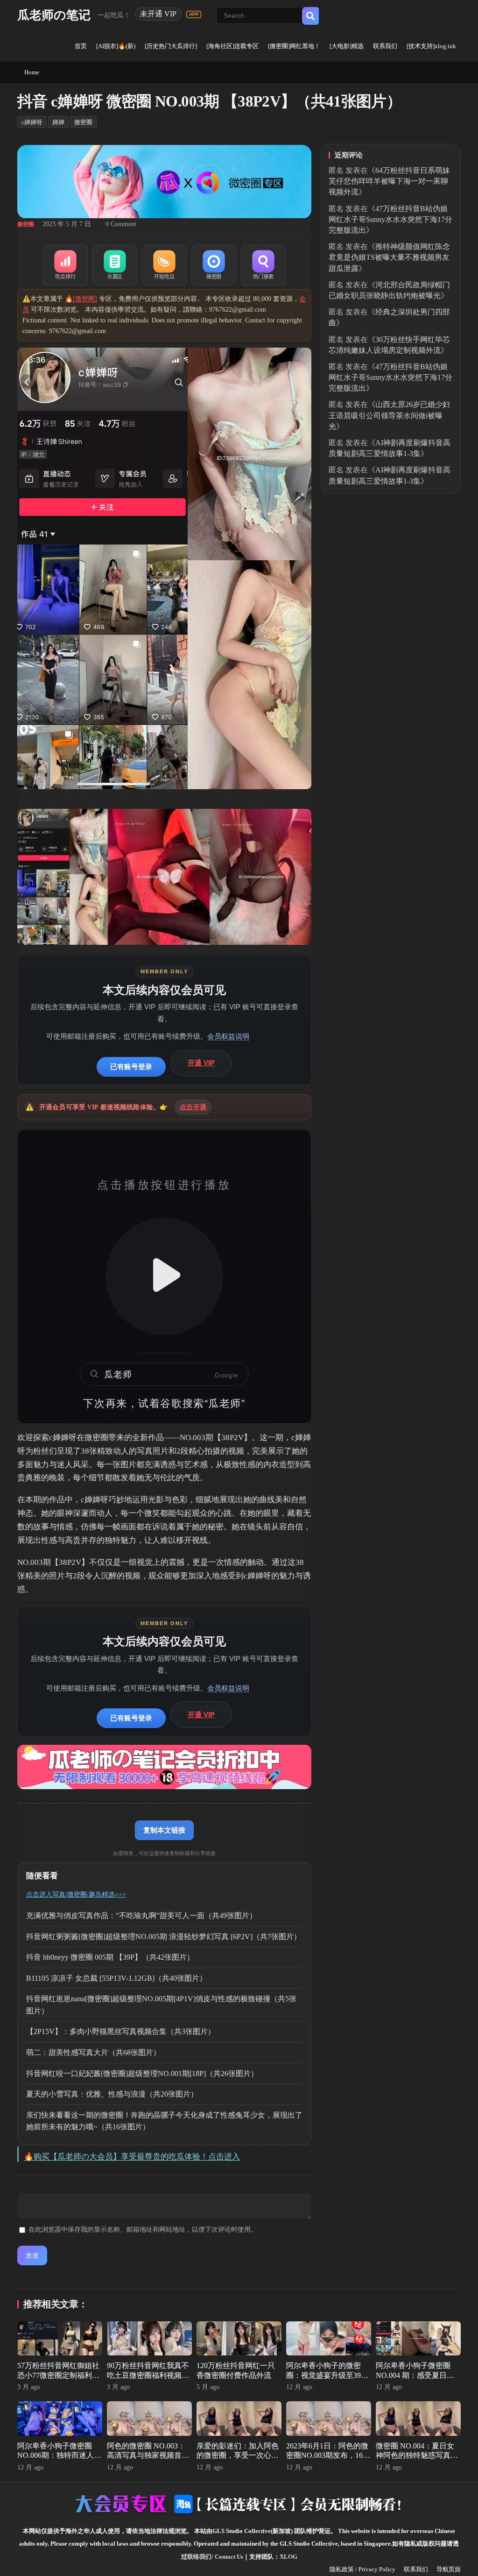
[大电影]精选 (347, 46)
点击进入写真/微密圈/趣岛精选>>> (76, 1895)
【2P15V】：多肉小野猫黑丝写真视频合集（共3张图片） (121, 2031)
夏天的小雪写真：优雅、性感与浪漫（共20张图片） (112, 2094)
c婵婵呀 (32, 122)
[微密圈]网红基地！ (294, 46)
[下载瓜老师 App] (194, 14)
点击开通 (193, 1107)
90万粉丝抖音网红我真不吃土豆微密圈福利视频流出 (148, 2375)
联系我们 (385, 46)
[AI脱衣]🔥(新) (116, 46)
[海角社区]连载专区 (232, 46)
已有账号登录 (131, 1067)
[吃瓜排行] (65, 265)
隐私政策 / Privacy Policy (362, 2569)
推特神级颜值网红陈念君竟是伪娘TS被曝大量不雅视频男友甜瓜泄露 (389, 257)
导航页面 (449, 2569)
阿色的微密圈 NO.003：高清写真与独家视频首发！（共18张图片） (146, 2456)
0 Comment (121, 224)
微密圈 (83, 122)
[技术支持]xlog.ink (431, 46)
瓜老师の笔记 (54, 15)
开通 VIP (201, 1063)
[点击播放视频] (164, 1277)
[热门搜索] (263, 265)
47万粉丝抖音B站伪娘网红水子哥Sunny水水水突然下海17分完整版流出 (390, 219)
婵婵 (58, 122)
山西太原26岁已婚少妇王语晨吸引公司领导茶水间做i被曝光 (389, 415)
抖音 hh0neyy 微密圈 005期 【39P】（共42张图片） (110, 1957)
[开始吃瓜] (164, 265)
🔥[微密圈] (81, 299)
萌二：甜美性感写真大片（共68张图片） (93, 2052)
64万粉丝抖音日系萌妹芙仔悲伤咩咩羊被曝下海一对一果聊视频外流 (389, 181)
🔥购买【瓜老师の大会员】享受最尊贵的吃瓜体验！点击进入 (132, 2157)
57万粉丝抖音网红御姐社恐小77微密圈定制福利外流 (58, 2375)
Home (32, 72)
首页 (81, 46)
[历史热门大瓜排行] (171, 46)
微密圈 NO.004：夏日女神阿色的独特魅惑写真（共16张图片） (415, 2456)
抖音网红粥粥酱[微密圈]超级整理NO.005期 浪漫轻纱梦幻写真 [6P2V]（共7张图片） (164, 1937)
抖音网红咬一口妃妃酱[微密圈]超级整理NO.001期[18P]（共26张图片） (142, 2073)
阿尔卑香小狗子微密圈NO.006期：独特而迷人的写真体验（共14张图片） (59, 2456)
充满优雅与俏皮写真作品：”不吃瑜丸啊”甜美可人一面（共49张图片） (141, 1916)
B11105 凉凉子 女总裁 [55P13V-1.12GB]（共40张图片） (116, 1978)
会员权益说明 (228, 1036)
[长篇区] (115, 265)
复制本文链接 (164, 1830)
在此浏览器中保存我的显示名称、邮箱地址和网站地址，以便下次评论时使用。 (143, 2230)
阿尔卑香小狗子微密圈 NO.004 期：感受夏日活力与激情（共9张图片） (415, 2375)
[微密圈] (214, 265)
